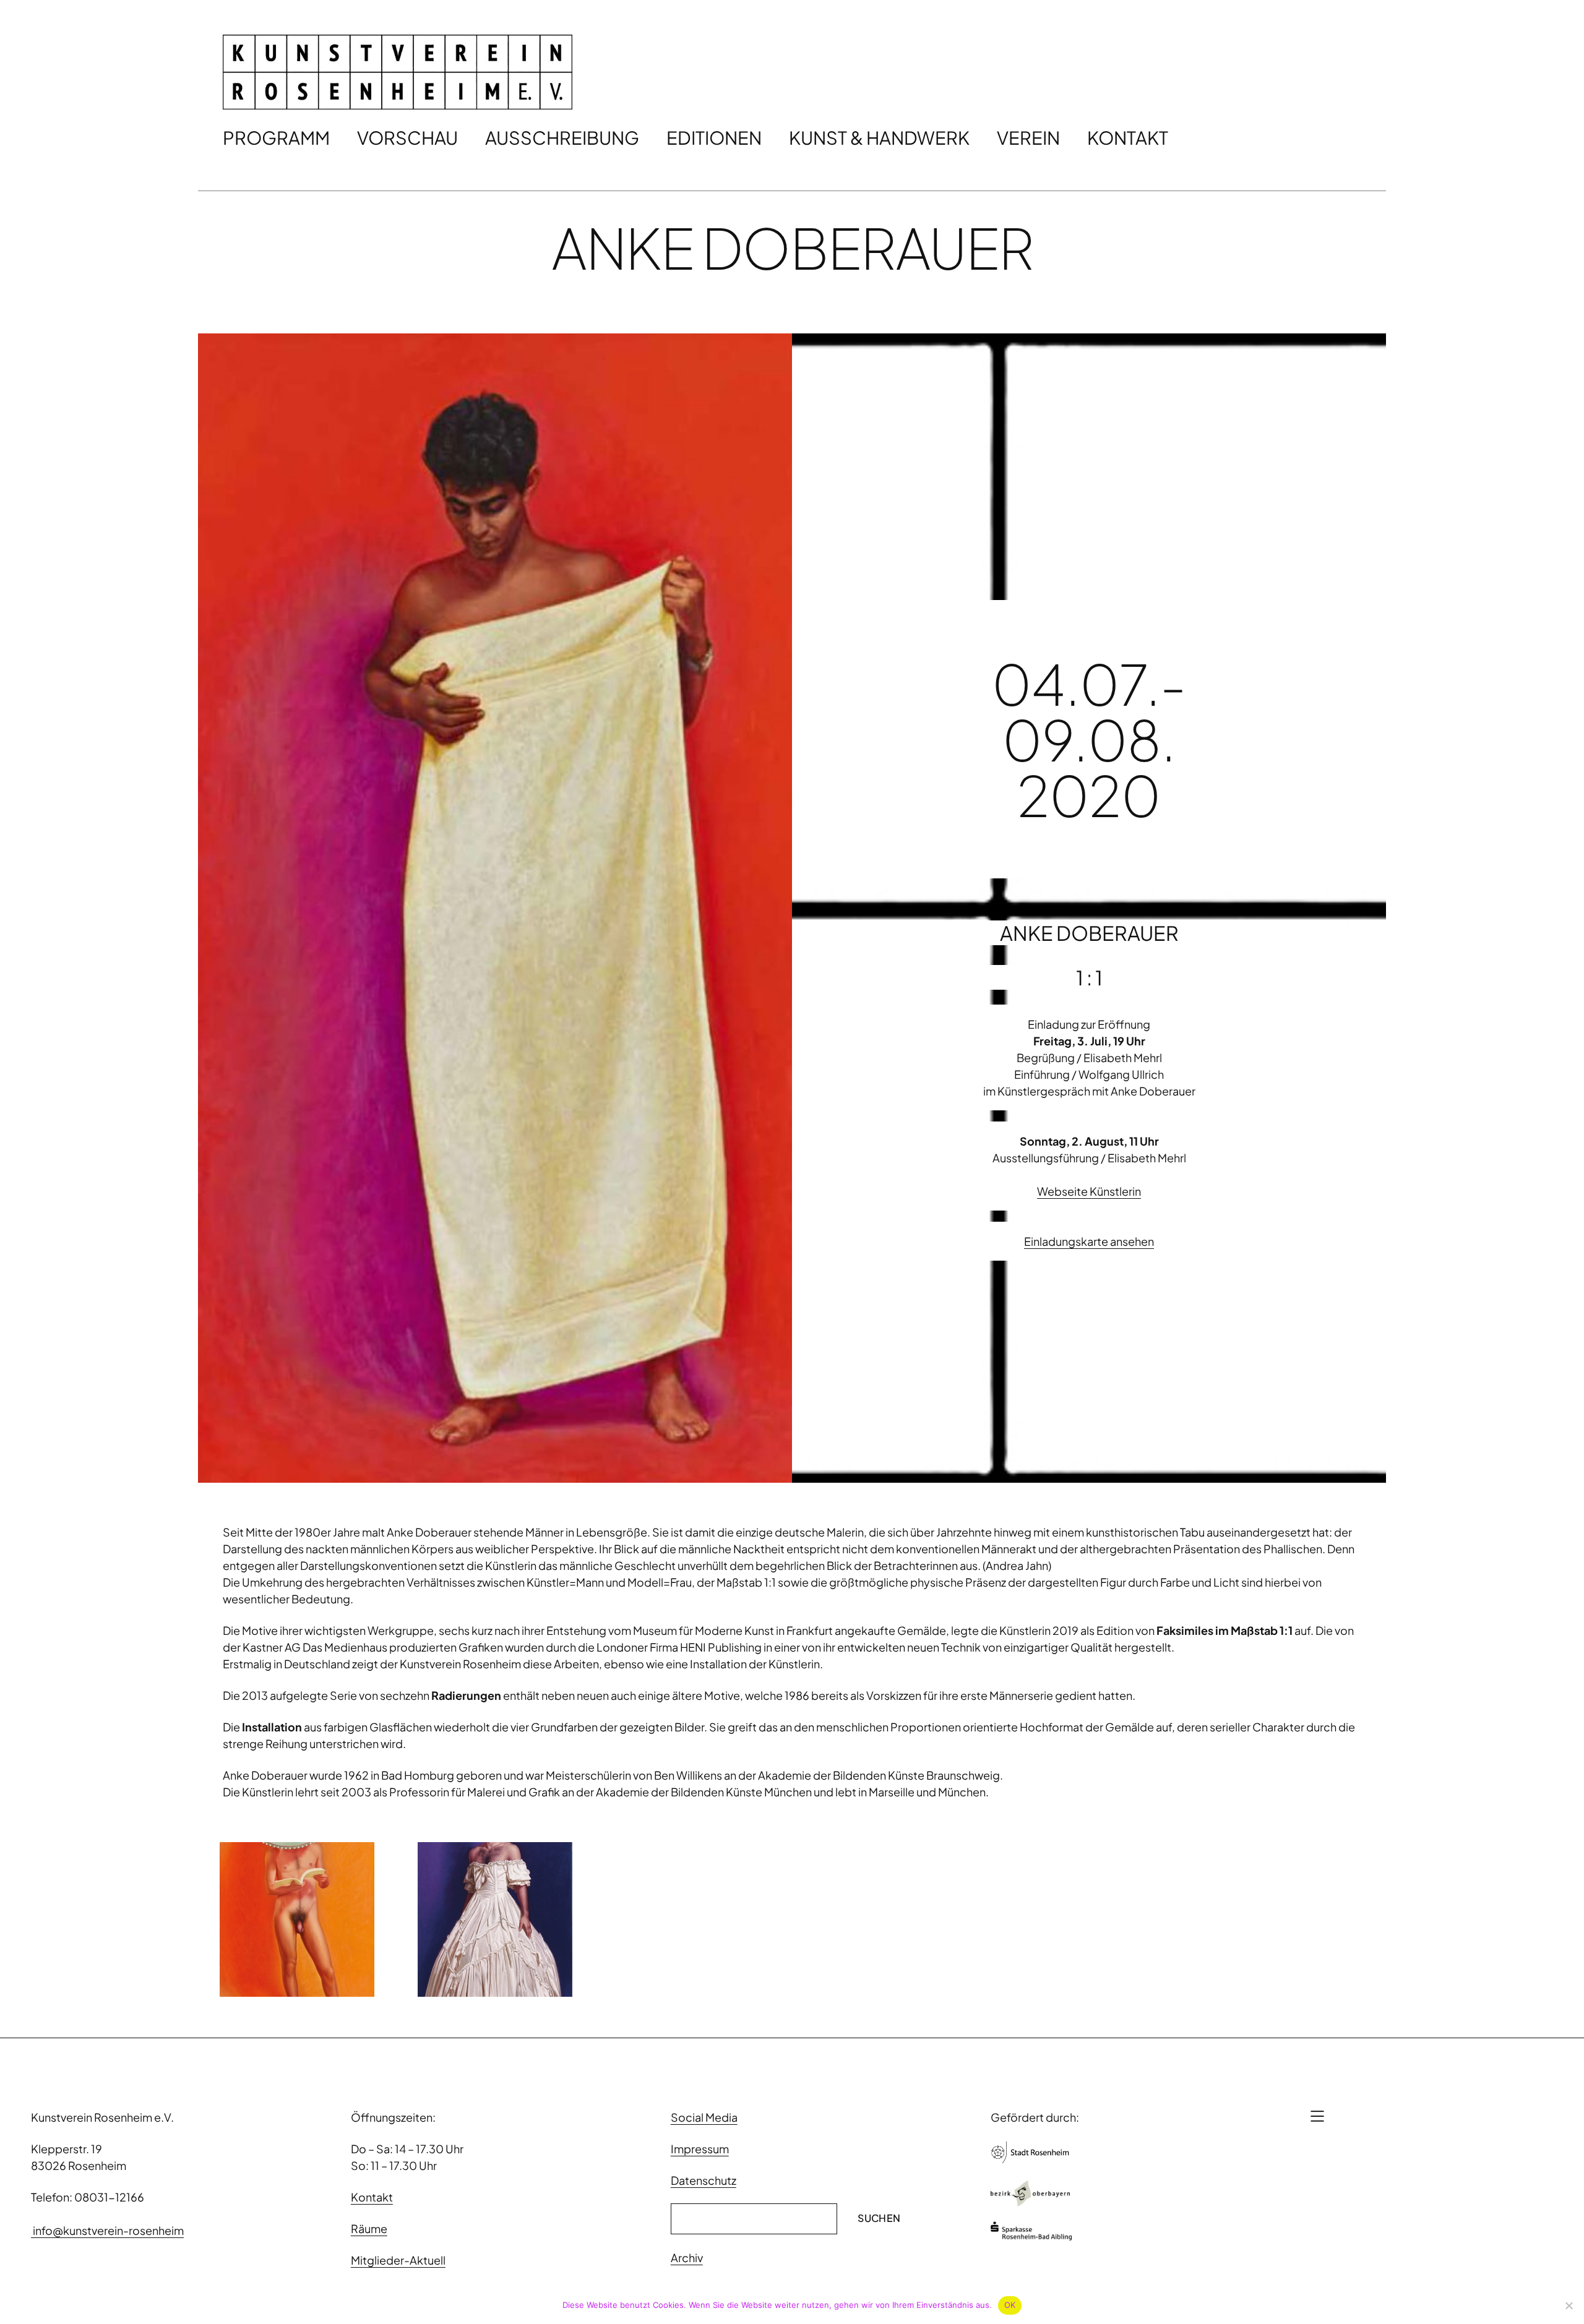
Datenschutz (704, 2180)
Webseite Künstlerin (1089, 1191)
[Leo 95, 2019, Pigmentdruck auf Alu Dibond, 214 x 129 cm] (495, 1919)
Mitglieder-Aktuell (398, 2260)
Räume (369, 2228)
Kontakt (372, 2197)
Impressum (700, 2149)
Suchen (879, 2218)
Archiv (687, 2258)
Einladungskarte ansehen (1089, 1241)
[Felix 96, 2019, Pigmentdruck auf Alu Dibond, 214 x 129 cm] (297, 1919)
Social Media (704, 2117)
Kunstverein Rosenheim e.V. (102, 2117)
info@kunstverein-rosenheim (107, 2230)
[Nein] (1569, 2305)
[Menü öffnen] (1317, 2116)
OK (1010, 2305)
